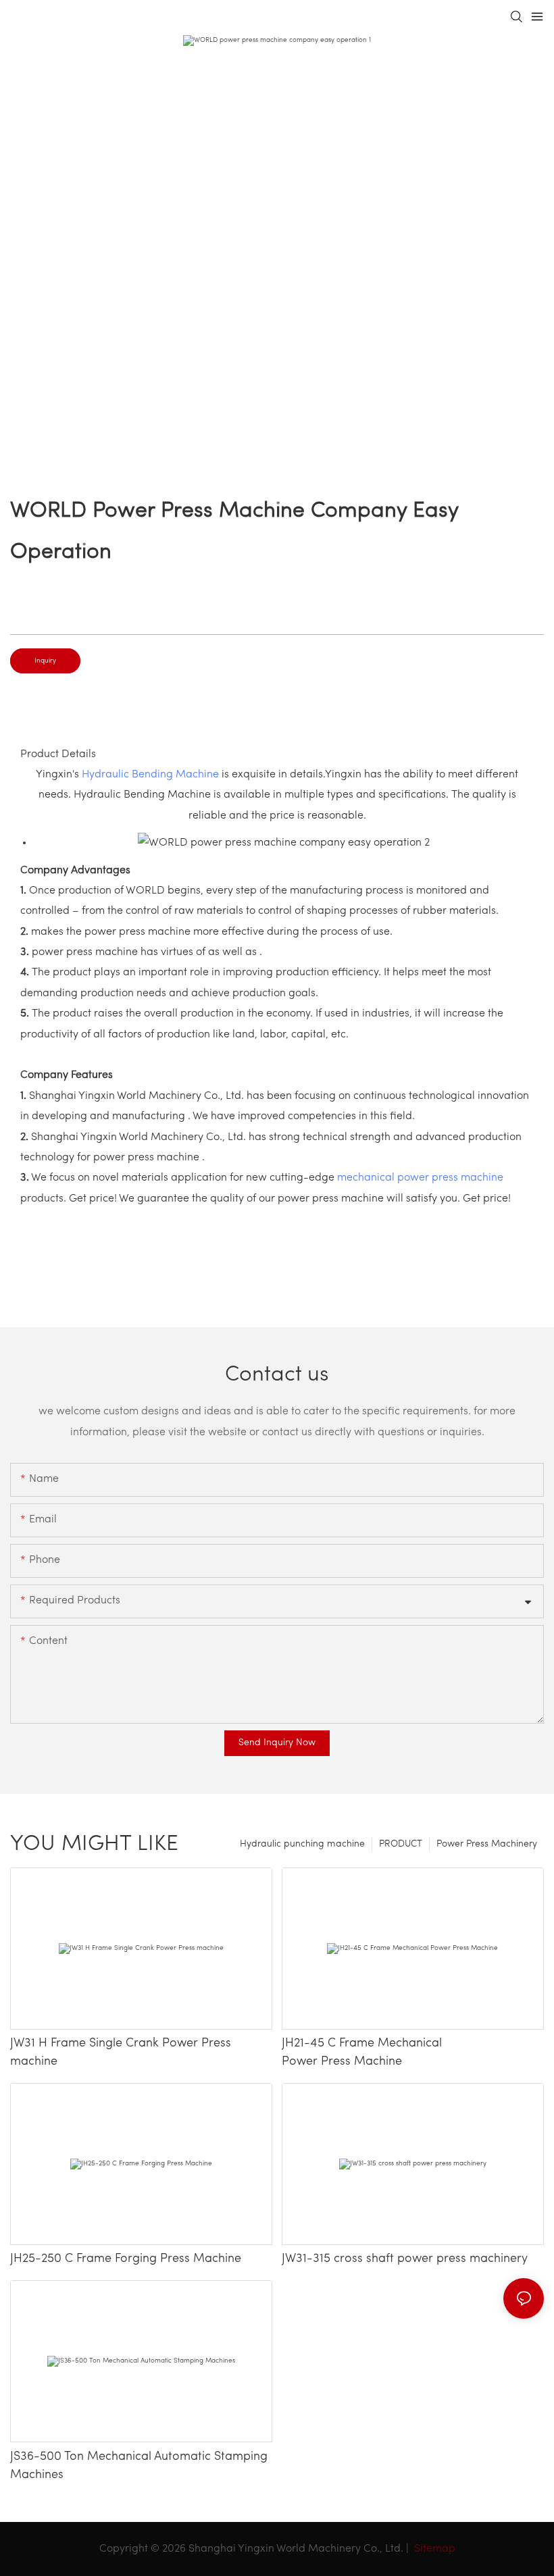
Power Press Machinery (487, 1844)
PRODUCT (401, 1844)
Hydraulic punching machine (302, 1844)
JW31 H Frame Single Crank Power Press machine (121, 2053)
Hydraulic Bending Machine (150, 775)
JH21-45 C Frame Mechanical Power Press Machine (362, 2053)
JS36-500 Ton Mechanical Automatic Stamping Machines (139, 2466)
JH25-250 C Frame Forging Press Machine (126, 2259)
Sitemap (433, 2549)
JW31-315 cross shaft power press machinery (405, 2259)
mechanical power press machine (420, 1178)
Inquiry (45, 661)
